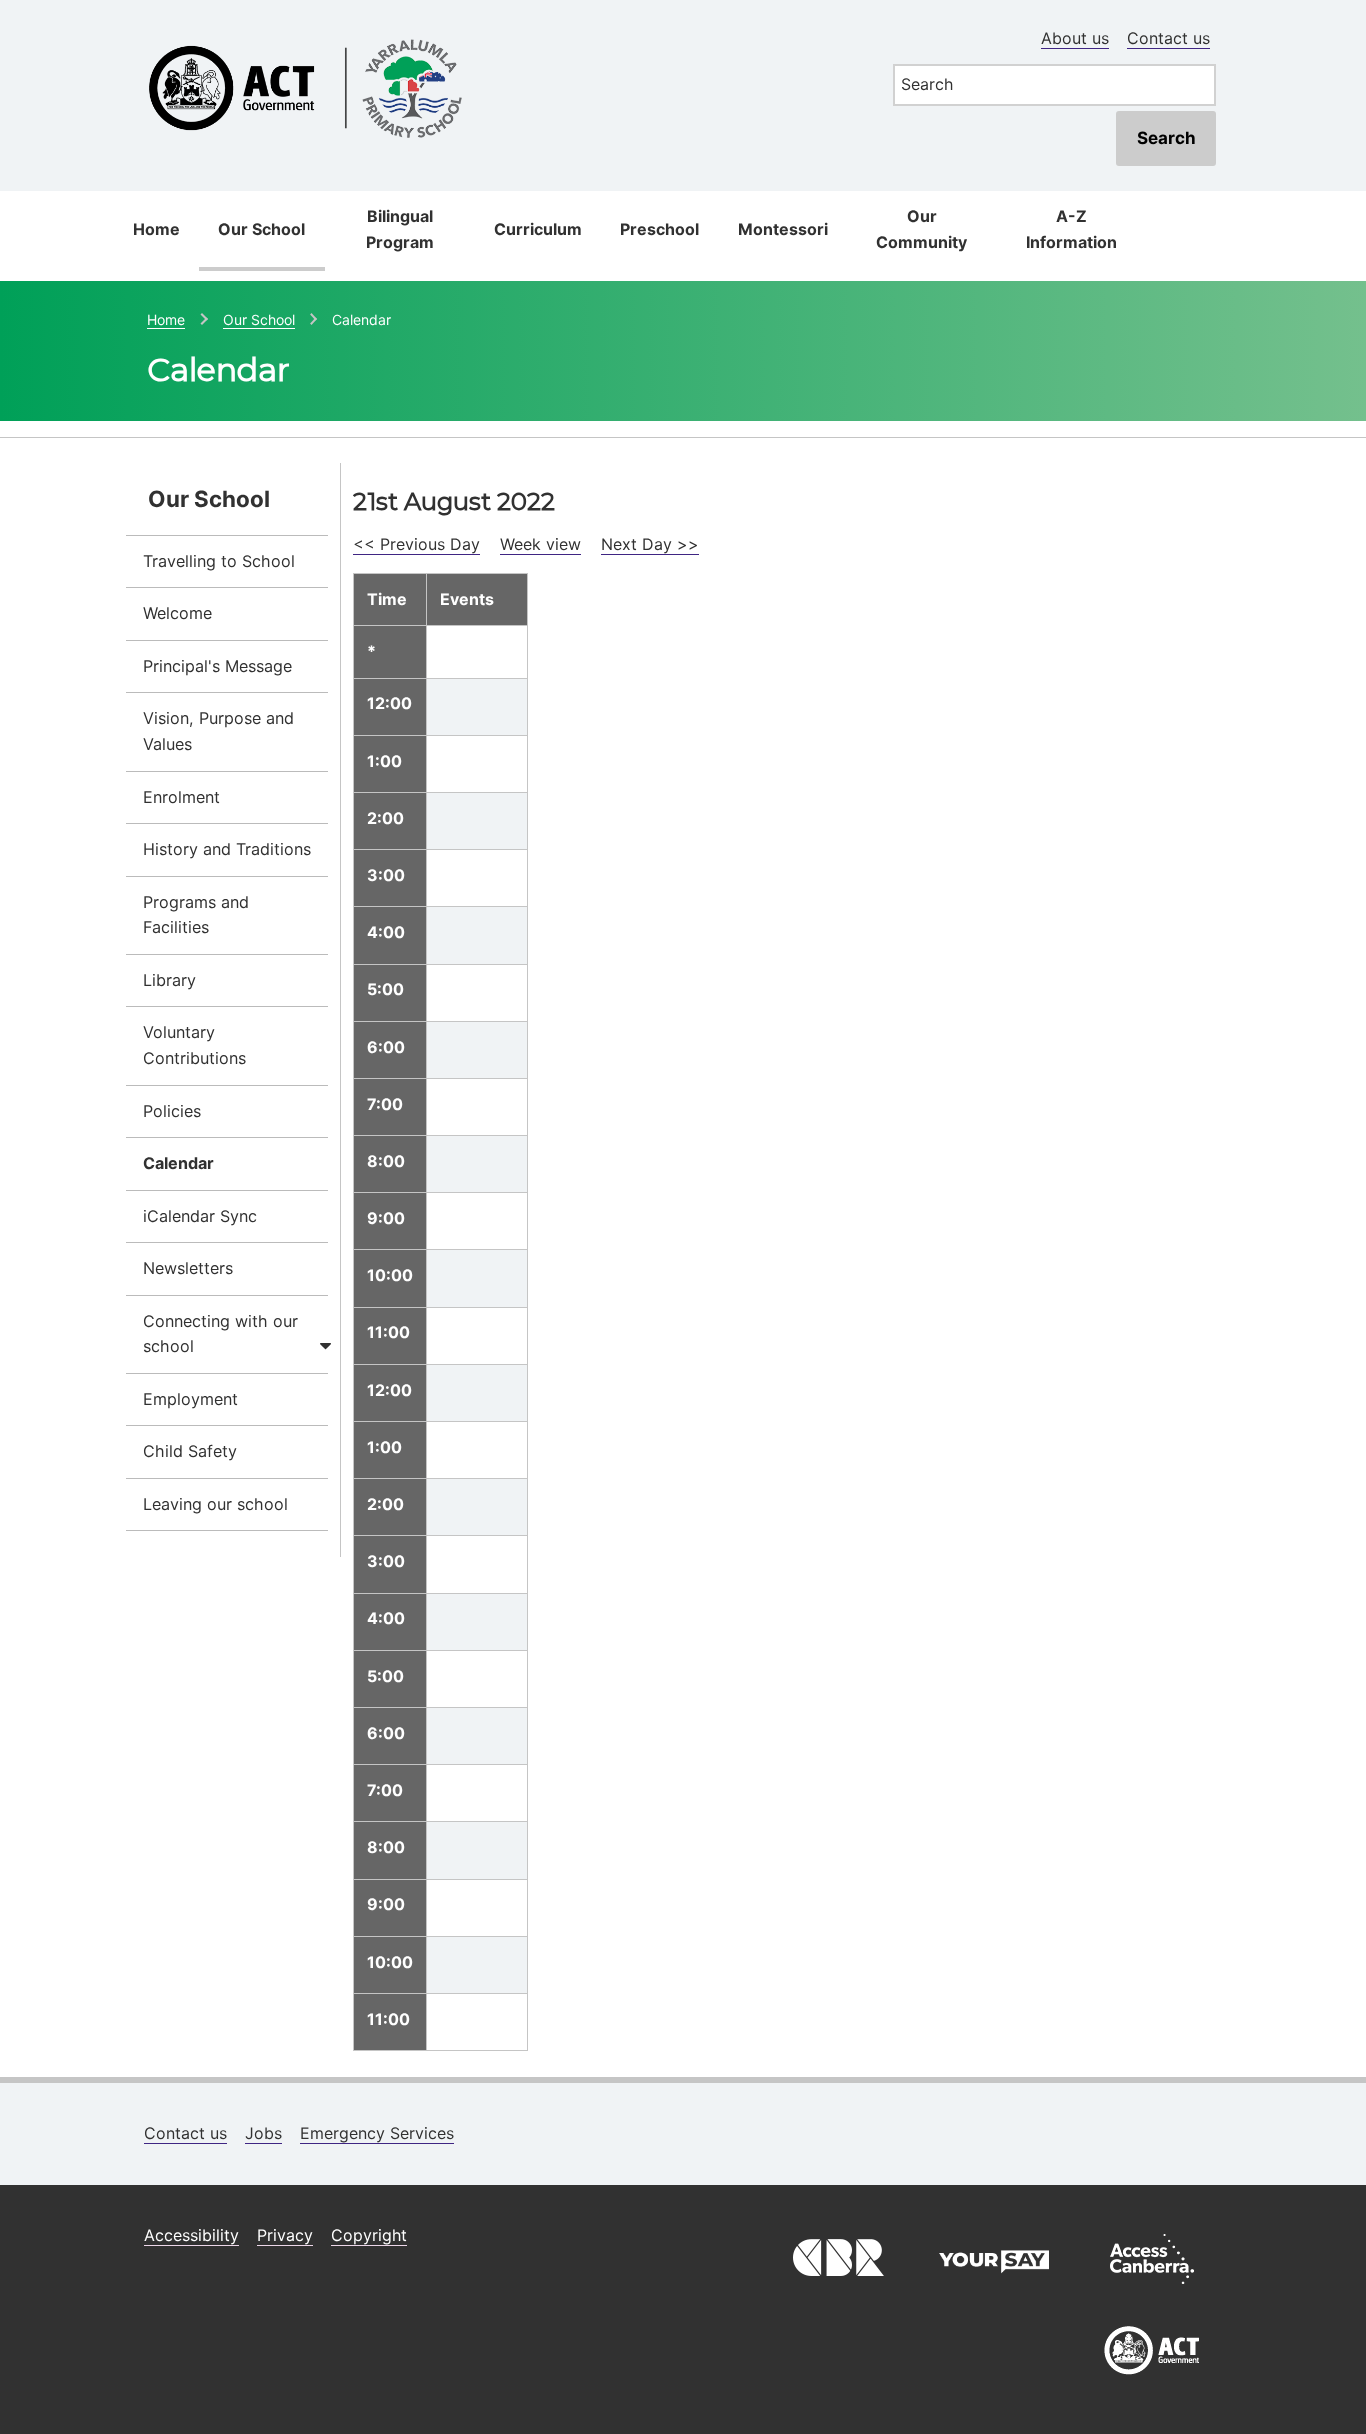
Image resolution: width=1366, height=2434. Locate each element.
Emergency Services (377, 2133)
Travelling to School (219, 561)
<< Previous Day (416, 544)
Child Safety (190, 1451)
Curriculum (538, 229)
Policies (172, 1111)
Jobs (263, 2133)
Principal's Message (217, 666)
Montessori (783, 229)
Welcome (177, 613)
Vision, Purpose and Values (218, 731)
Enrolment (181, 797)
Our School (261, 229)
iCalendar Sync (200, 1216)
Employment (190, 1399)
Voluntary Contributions (194, 1045)
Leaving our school (215, 1504)
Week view (540, 544)
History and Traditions (227, 849)
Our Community (921, 229)
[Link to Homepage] (497, 32)
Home (156, 229)
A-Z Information (1071, 229)
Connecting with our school (220, 1334)
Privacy (285, 2235)
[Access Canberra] (1152, 2289)
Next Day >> (650, 544)
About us (1075, 38)
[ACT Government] (1152, 2382)
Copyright (369, 2235)
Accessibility (191, 2235)
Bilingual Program (400, 229)
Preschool (659, 229)
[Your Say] (994, 2289)
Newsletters (188, 1268)
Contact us (1168, 38)
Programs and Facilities (196, 915)
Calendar (178, 1163)
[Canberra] (836, 2289)
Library (169, 980)
